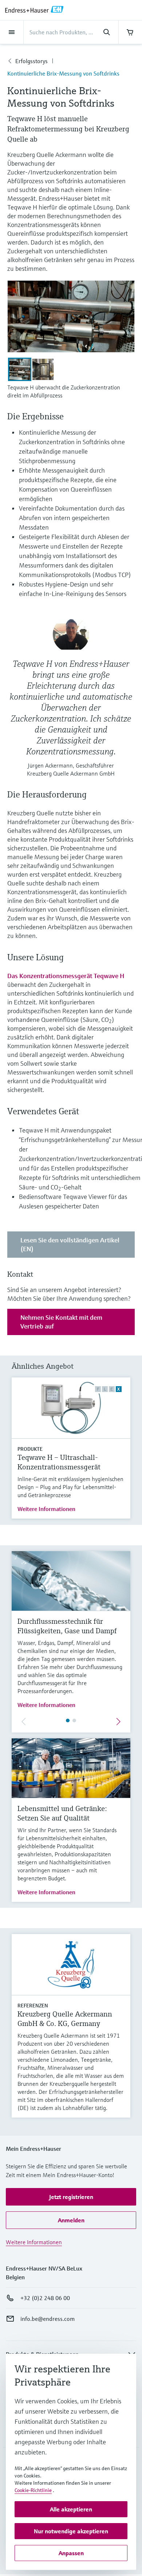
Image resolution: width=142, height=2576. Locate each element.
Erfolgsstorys (31, 61)
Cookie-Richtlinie (33, 2490)
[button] (71, 2197)
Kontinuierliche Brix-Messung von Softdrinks (63, 73)
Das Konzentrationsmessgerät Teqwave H (66, 976)
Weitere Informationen (46, 1509)
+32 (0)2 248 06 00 (45, 2298)
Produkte (30, 1449)
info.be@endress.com (48, 2319)
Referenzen (33, 2006)
